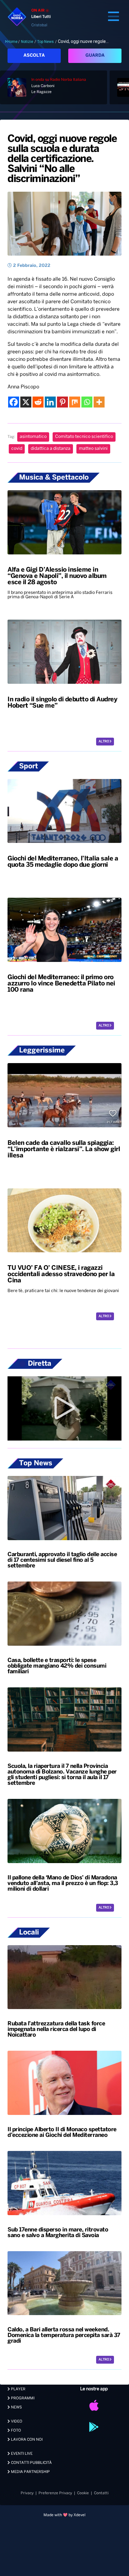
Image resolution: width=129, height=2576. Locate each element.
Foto (15, 2431)
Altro (104, 742)
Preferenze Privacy (55, 2493)
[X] (26, 402)
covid (17, 449)
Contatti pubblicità (31, 2463)
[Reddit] (38, 402)
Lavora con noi (26, 2440)
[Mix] (75, 402)
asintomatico (33, 437)
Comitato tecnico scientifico (84, 437)
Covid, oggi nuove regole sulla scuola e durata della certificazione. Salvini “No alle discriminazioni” (62, 159)
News (16, 2407)
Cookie (83, 2493)
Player (18, 2389)
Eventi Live (21, 2454)
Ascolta (34, 56)
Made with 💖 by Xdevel (64, 2515)
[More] (99, 402)
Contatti (101, 2493)
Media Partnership (30, 2472)
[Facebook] (14, 402)
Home (12, 42)
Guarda (95, 56)
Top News (46, 42)
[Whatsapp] (87, 402)
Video (16, 2421)
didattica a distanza (51, 449)
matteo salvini (93, 449)
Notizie (27, 42)
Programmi (22, 2398)
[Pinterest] (62, 402)
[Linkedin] (50, 402)
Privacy (27, 2493)
